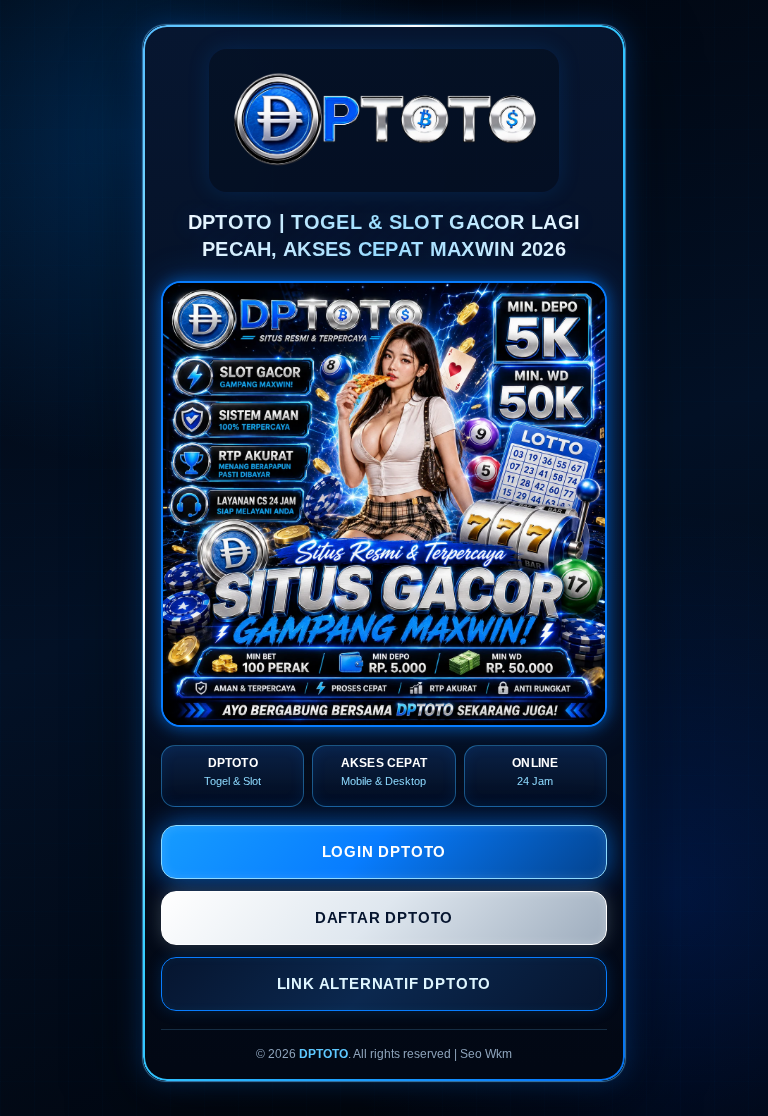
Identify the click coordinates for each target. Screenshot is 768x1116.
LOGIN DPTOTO (384, 851)
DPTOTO (323, 1054)
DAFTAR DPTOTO (384, 917)
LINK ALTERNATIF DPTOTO (384, 983)
